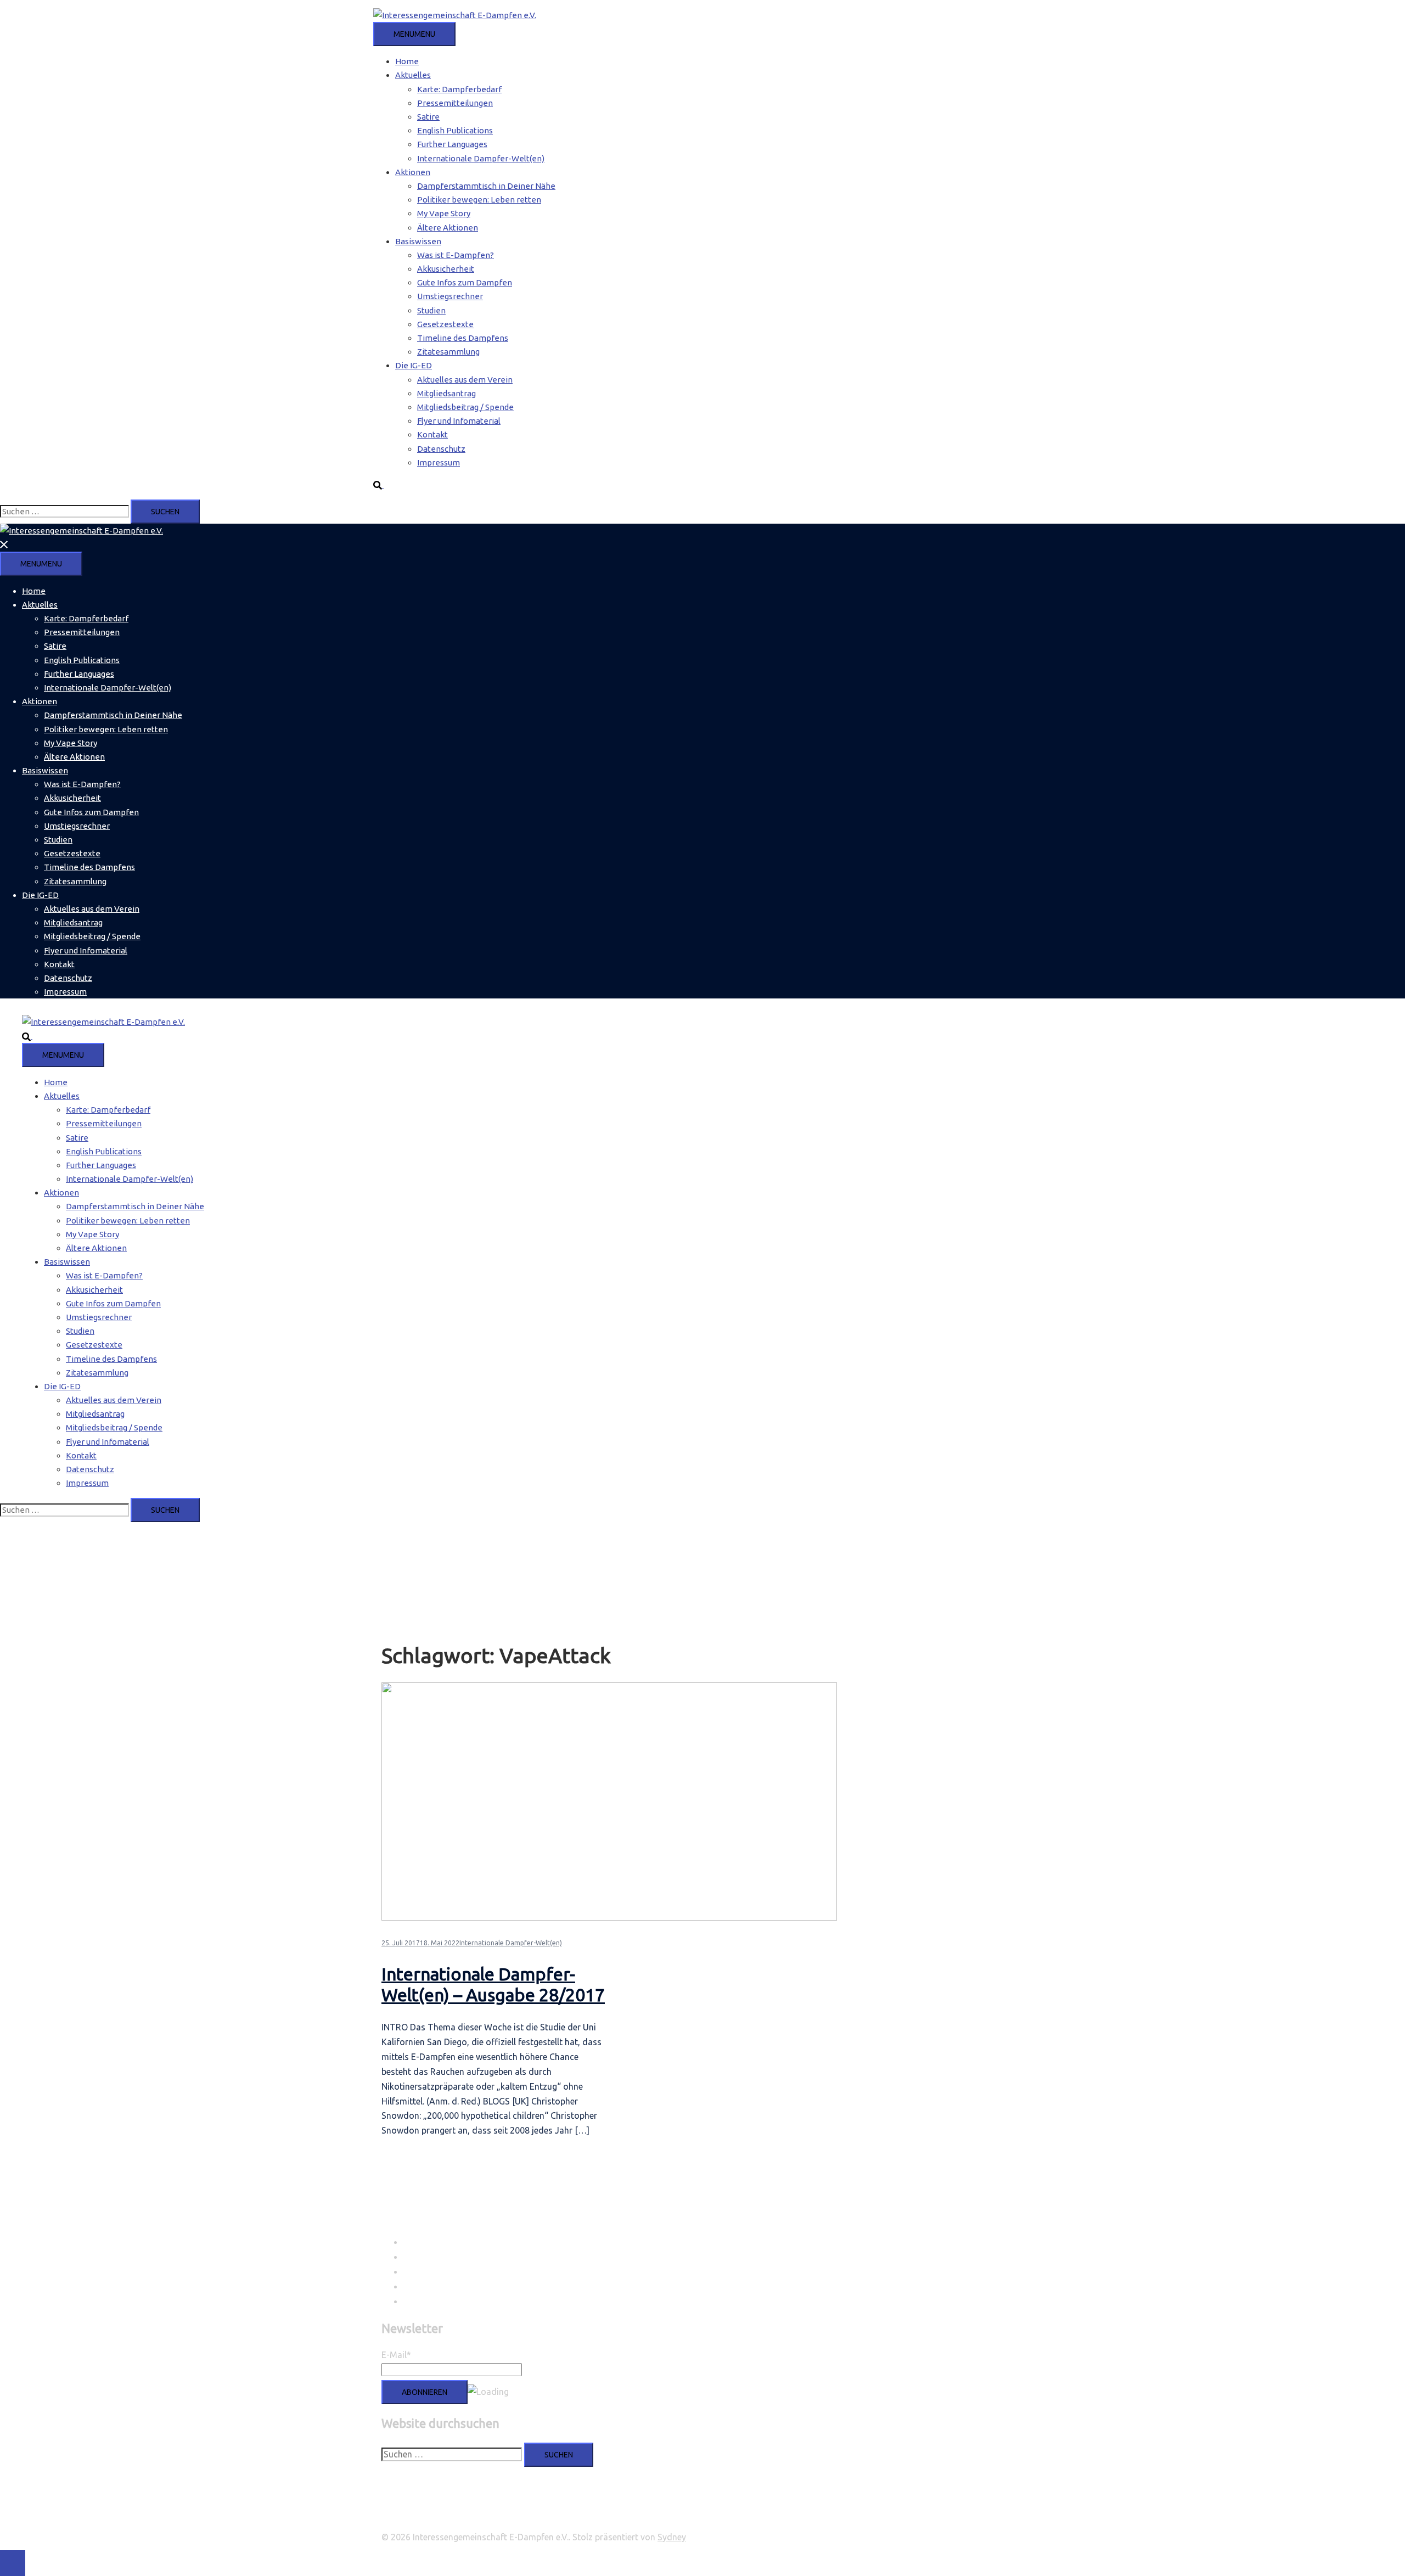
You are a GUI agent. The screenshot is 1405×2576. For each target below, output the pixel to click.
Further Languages (452, 144)
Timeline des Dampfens (463, 338)
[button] (383, 484)
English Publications (455, 130)
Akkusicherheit (446, 269)
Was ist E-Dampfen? (456, 255)
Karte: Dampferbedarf (459, 89)
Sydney (672, 2537)
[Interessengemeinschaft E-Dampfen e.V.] (455, 15)
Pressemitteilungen (455, 103)
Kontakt (432, 434)
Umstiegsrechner (450, 296)
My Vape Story (444, 213)
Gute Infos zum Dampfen (465, 282)
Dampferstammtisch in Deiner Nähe (486, 186)
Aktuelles (413, 75)
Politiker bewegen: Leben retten (479, 200)
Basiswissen (418, 241)
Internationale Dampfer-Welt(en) (481, 158)
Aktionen (413, 172)
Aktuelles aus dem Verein (465, 380)
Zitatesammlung (448, 352)
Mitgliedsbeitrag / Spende (465, 407)
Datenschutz (441, 449)
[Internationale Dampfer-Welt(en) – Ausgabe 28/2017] (609, 1918)
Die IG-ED (414, 365)
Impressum (439, 462)
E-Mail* (396, 2355)
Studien (431, 310)
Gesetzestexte (445, 324)
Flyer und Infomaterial (459, 421)
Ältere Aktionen (448, 228)
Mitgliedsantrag (446, 393)
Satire (428, 117)
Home (407, 61)
